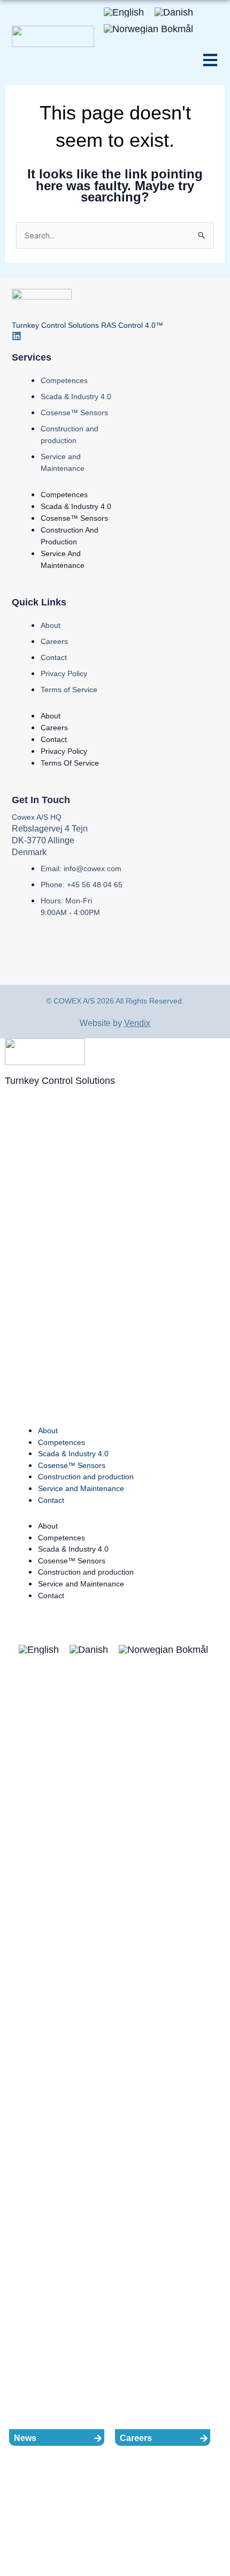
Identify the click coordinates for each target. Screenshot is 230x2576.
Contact (54, 657)
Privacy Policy (64, 673)
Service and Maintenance (81, 1488)
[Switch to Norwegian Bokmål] (148, 28)
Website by (115, 1023)
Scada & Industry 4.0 (76, 396)
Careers (54, 641)
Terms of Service (69, 690)
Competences (64, 380)
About (51, 625)
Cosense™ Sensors (74, 413)
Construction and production (86, 1477)
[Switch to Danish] (174, 12)
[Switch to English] (124, 12)
